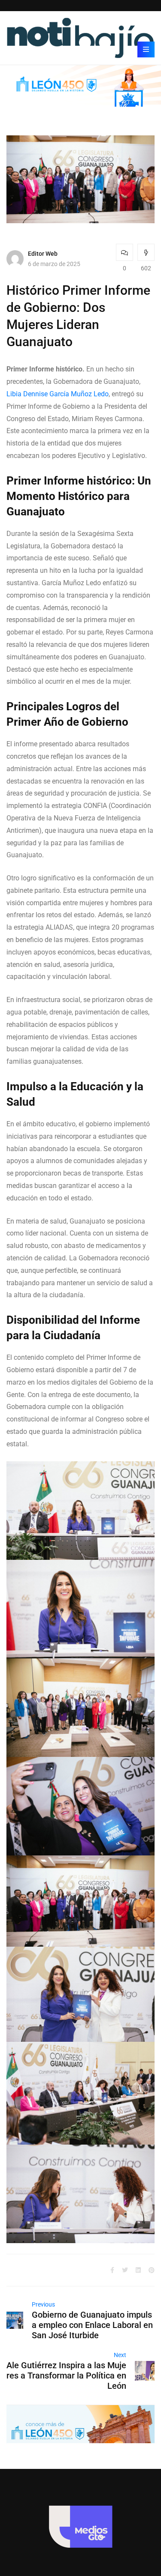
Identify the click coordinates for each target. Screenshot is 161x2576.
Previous (43, 2304)
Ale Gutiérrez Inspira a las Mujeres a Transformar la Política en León (66, 2376)
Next (120, 2355)
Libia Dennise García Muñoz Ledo (58, 394)
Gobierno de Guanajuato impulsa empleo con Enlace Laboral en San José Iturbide (92, 2325)
